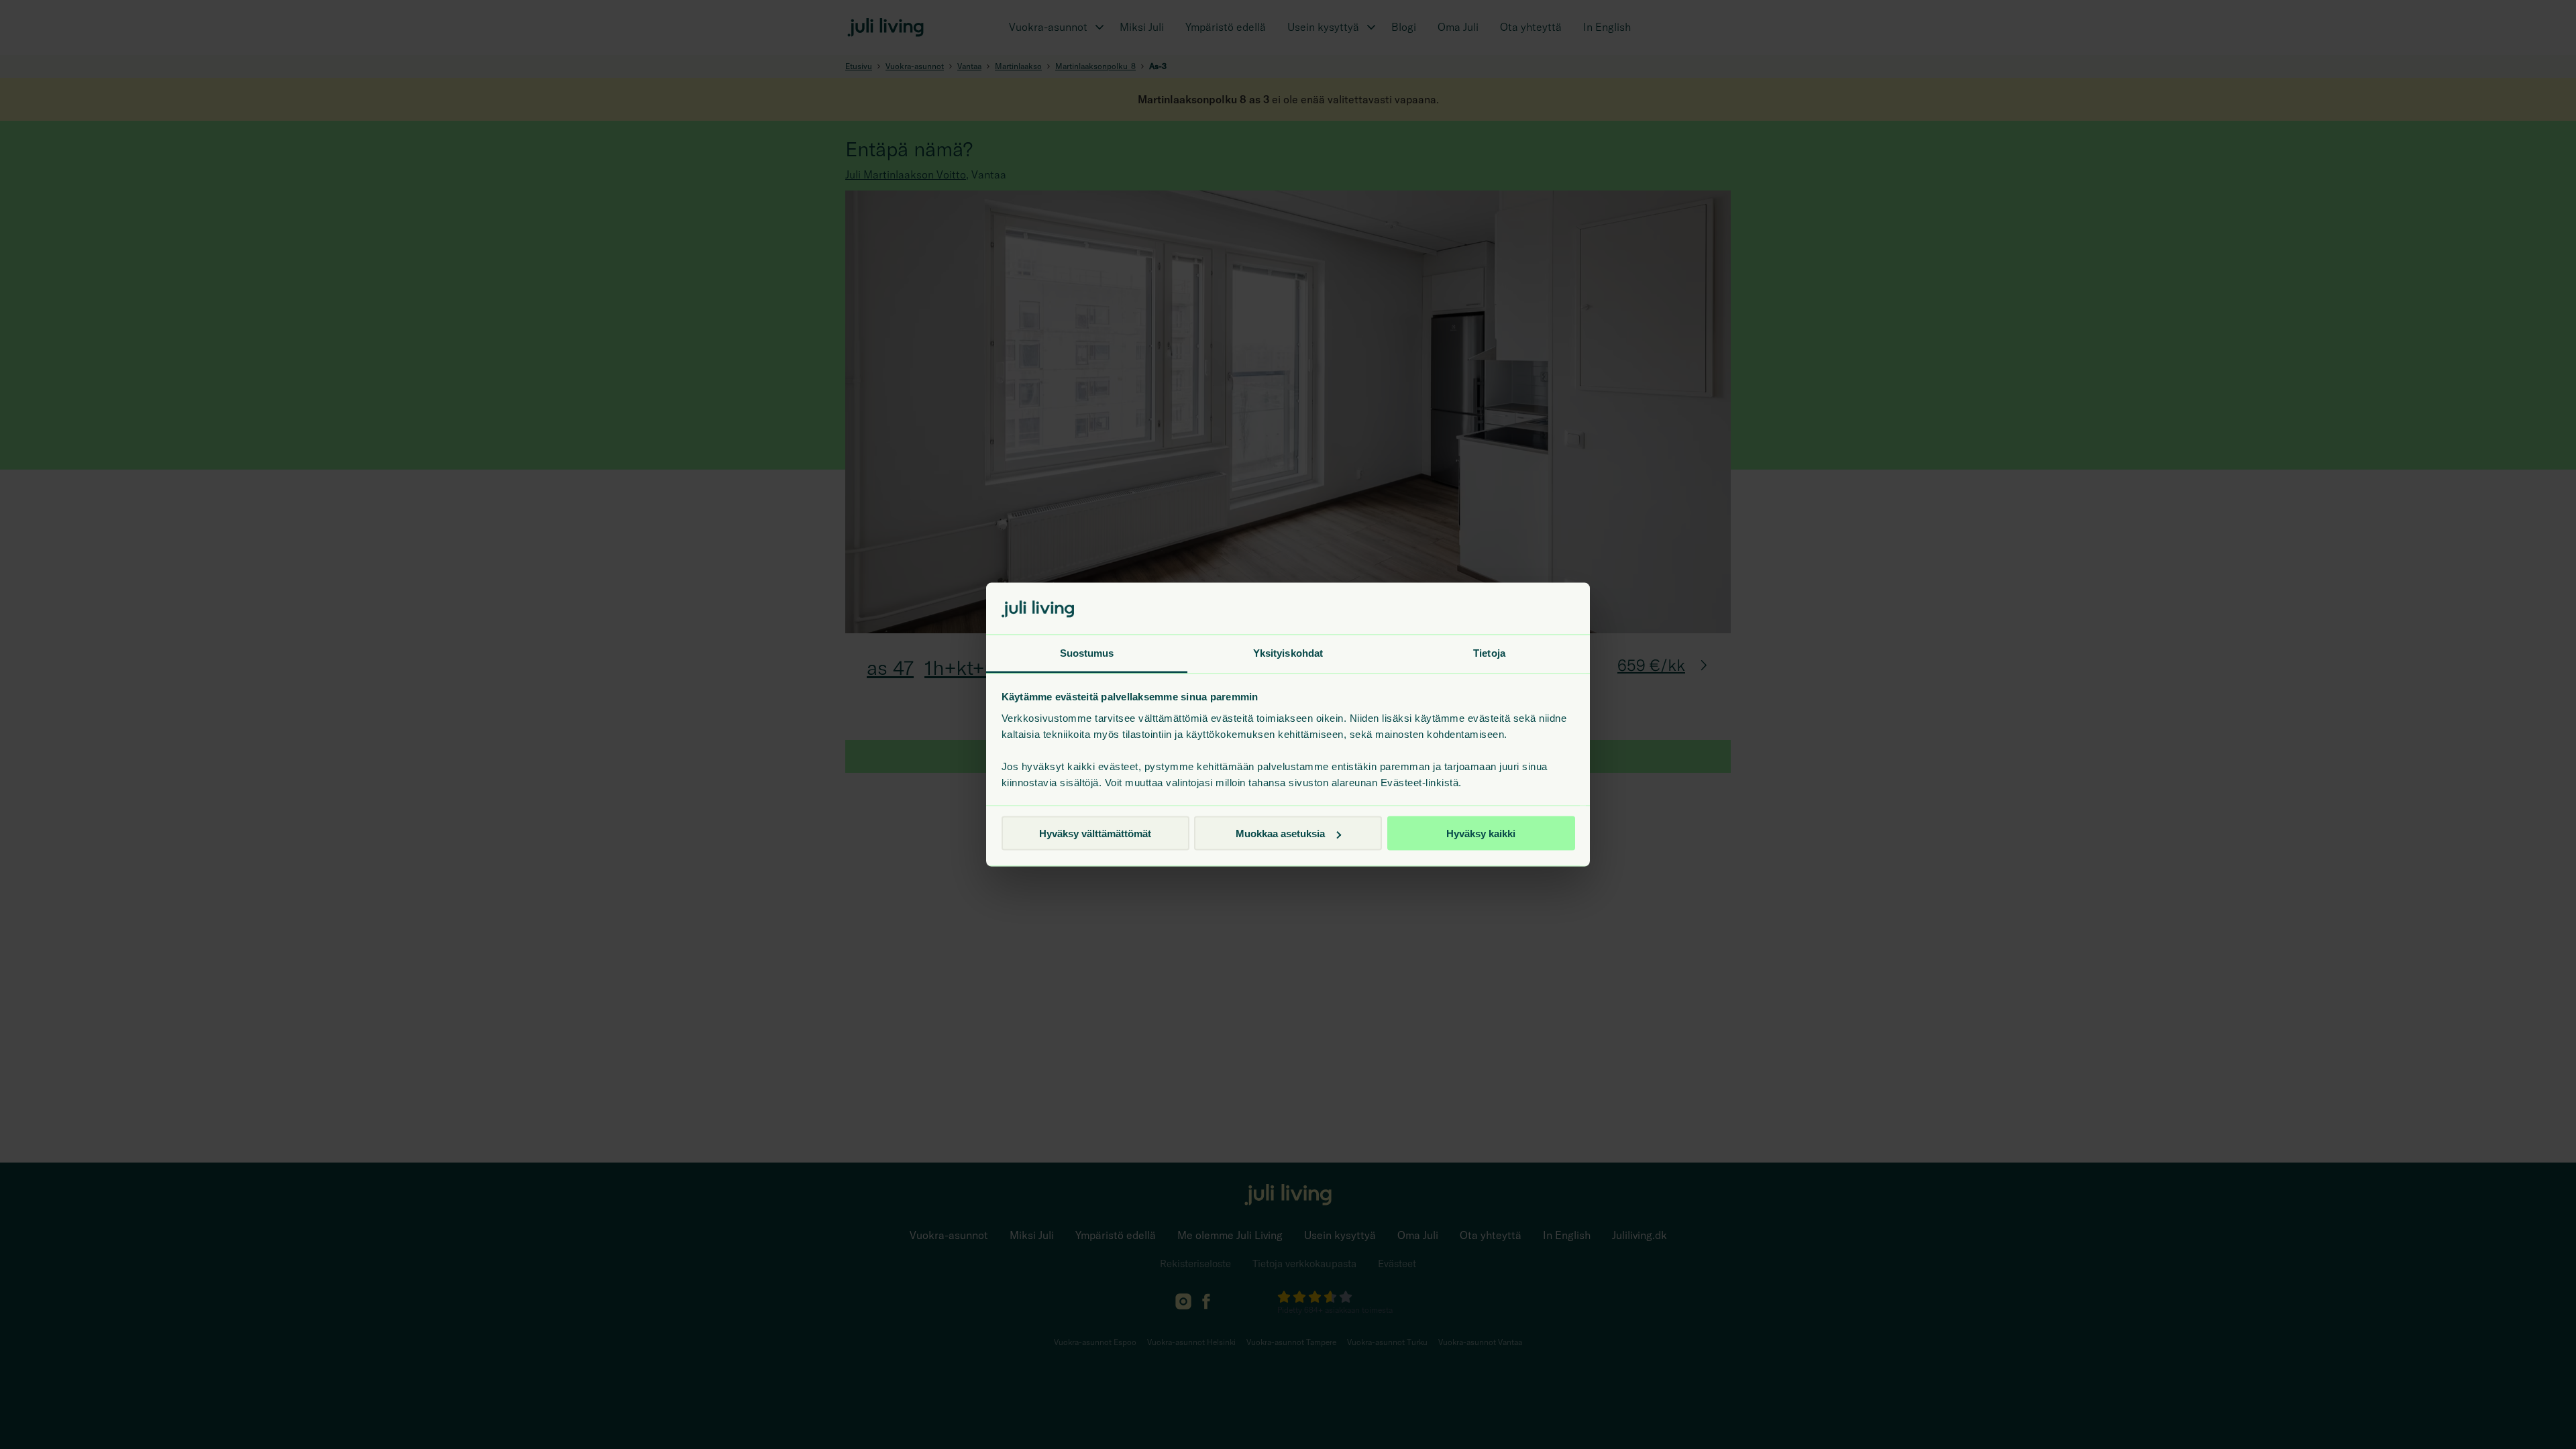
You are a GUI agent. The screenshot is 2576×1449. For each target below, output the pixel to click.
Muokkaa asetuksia (1280, 834)
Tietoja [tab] (1489, 652)
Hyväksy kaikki (1481, 834)
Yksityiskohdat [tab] (1288, 652)
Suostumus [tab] (1087, 652)
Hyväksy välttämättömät (1095, 834)
